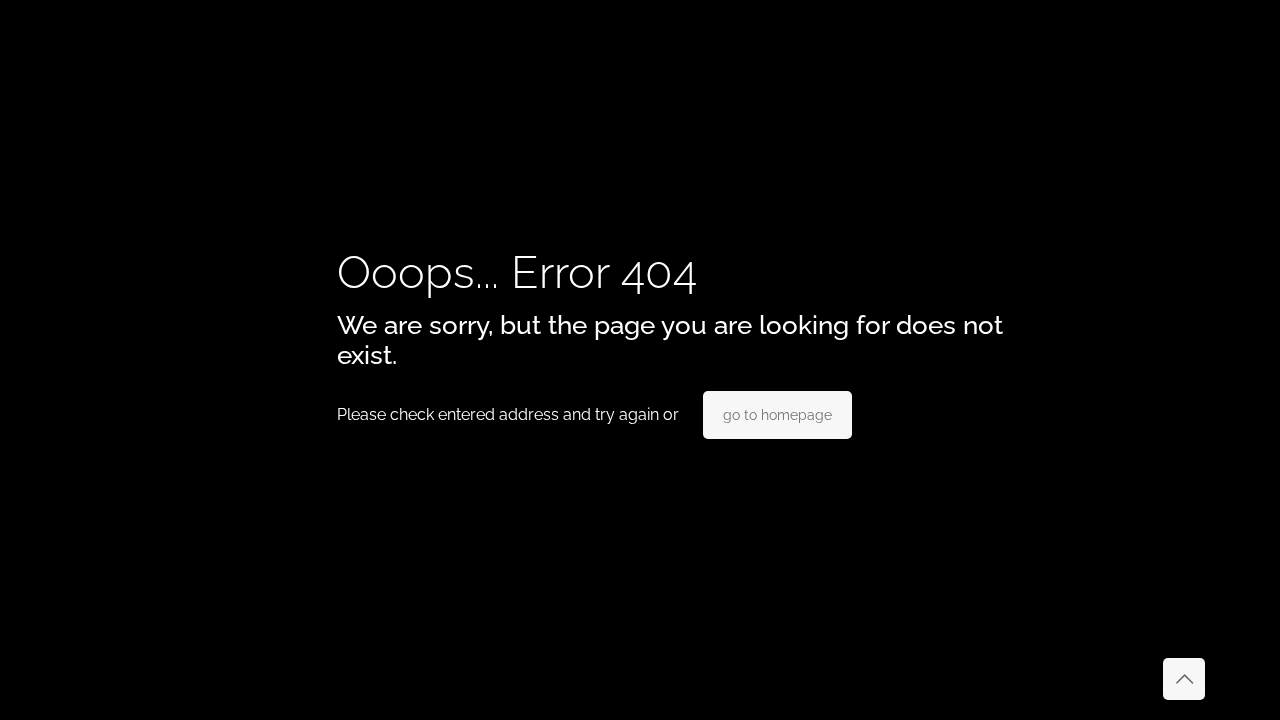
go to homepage (777, 415)
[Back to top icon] (1184, 679)
